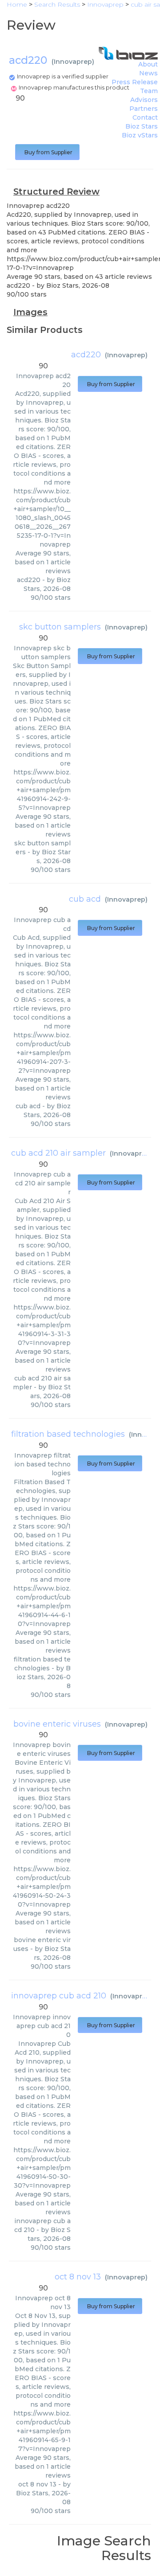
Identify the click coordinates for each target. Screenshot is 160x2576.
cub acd (85, 899)
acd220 (86, 355)
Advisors (144, 100)
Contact (145, 117)
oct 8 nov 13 (78, 2277)
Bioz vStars (140, 135)
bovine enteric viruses (57, 1724)
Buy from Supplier (47, 152)
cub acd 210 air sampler (58, 1153)
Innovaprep (73, 62)
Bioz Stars (142, 126)
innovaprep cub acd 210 (59, 1996)
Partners (144, 109)
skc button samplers (60, 627)
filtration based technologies (68, 1434)
